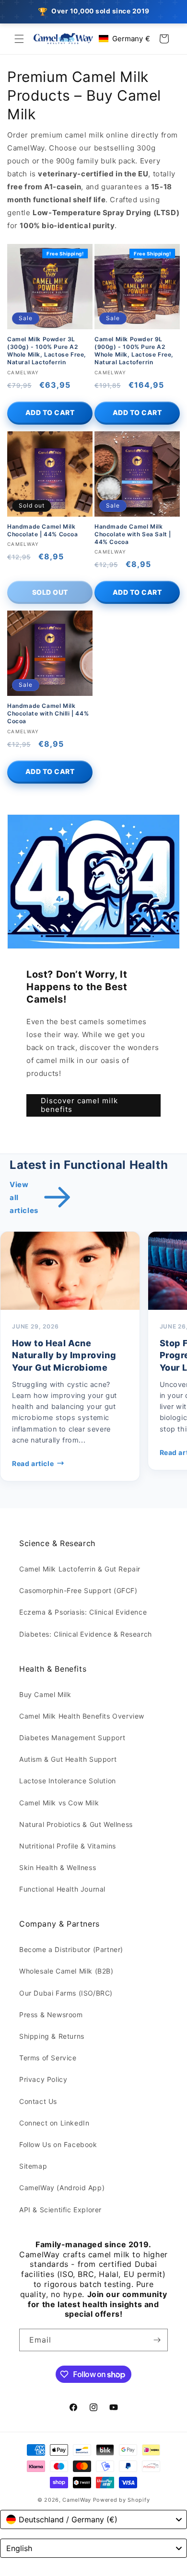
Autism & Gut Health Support (68, 1759)
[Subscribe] (157, 2340)
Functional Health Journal (62, 1889)
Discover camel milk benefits (79, 1105)
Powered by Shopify (122, 2500)
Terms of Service (48, 2058)
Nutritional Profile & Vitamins (68, 1846)
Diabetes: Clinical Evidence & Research (86, 1634)
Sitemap (33, 2166)
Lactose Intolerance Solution (68, 1781)
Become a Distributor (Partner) (71, 1949)
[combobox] (93, 2519)
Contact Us (38, 2101)
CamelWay (77, 2500)
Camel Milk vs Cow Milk (59, 1803)
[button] (19, 39)
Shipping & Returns (52, 2036)
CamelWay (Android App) (62, 2188)
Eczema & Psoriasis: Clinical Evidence (83, 1612)
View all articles (24, 1197)
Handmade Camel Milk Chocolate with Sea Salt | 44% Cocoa (133, 534)
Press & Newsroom (51, 2015)
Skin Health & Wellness (58, 1867)
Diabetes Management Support (72, 1738)
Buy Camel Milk (45, 1694)
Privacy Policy (43, 2079)
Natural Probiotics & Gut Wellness (76, 1824)
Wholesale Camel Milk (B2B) (66, 1971)
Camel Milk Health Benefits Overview (82, 1716)
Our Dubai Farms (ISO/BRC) (66, 1993)
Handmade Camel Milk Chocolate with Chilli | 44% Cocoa (48, 713)
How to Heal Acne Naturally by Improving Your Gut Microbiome (64, 1355)
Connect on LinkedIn (54, 2123)
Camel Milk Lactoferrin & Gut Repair (80, 1569)
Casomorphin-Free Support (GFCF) (78, 1590)
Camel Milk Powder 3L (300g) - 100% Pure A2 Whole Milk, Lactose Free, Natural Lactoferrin (47, 351)
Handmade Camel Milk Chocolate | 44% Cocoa (43, 530)
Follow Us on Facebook (58, 2144)
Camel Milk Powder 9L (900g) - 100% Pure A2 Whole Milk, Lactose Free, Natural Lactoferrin (134, 351)
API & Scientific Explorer (60, 2210)
